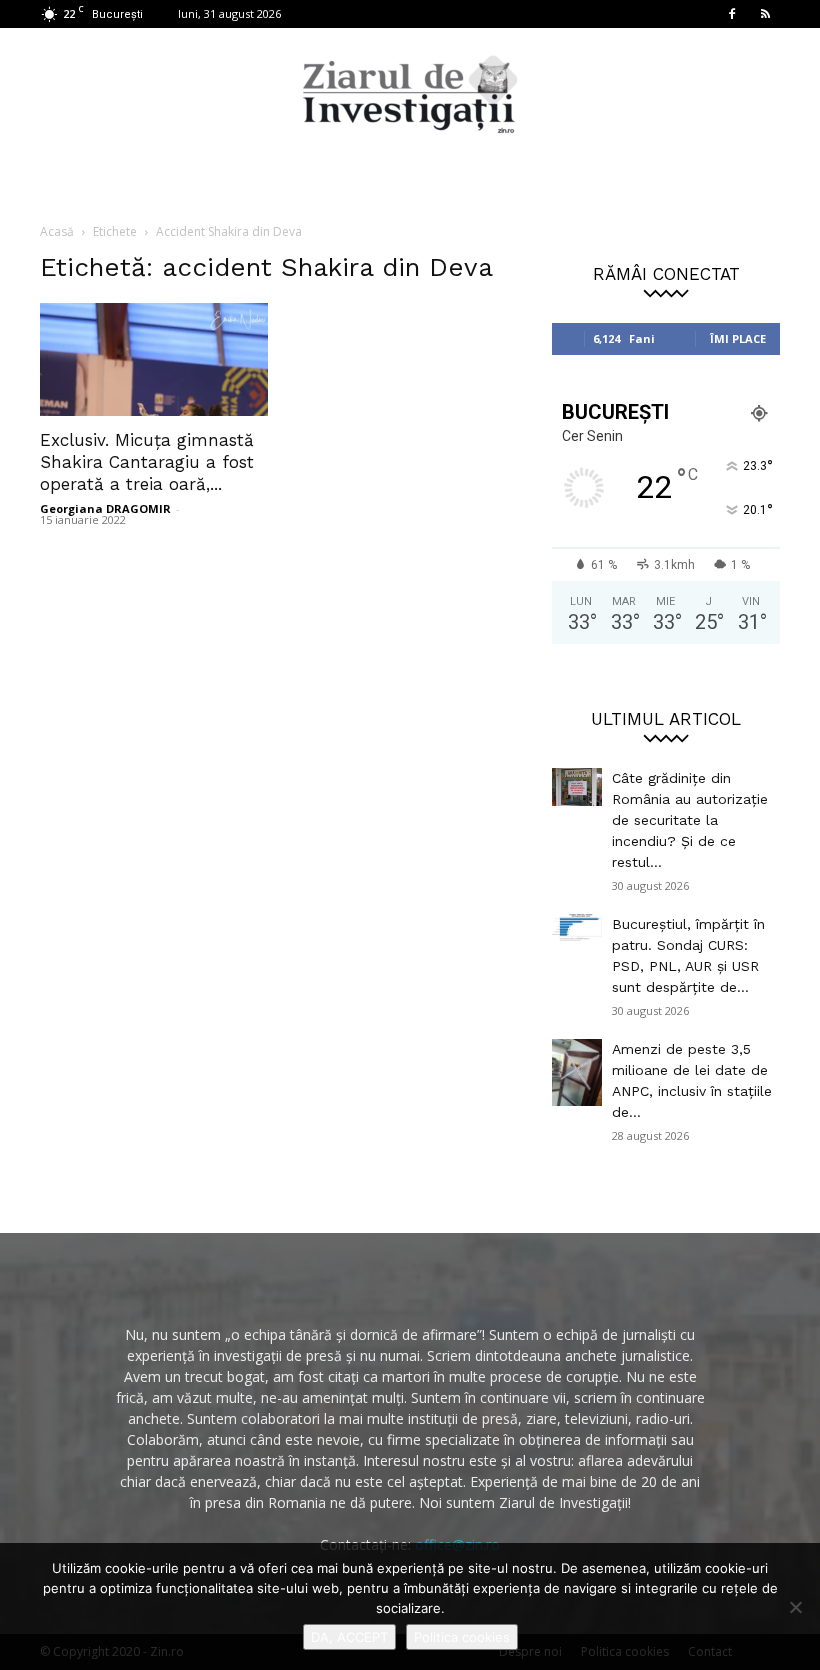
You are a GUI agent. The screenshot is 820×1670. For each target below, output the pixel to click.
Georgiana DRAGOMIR (105, 508)
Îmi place (738, 338)
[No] (795, 1607)
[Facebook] (732, 14)
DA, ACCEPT (349, 1637)
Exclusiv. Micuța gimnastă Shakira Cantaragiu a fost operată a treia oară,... (147, 462)
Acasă (57, 231)
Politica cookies (462, 1637)
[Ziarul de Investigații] (410, 94)
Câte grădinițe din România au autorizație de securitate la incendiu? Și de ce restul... (690, 820)
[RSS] (765, 14)
